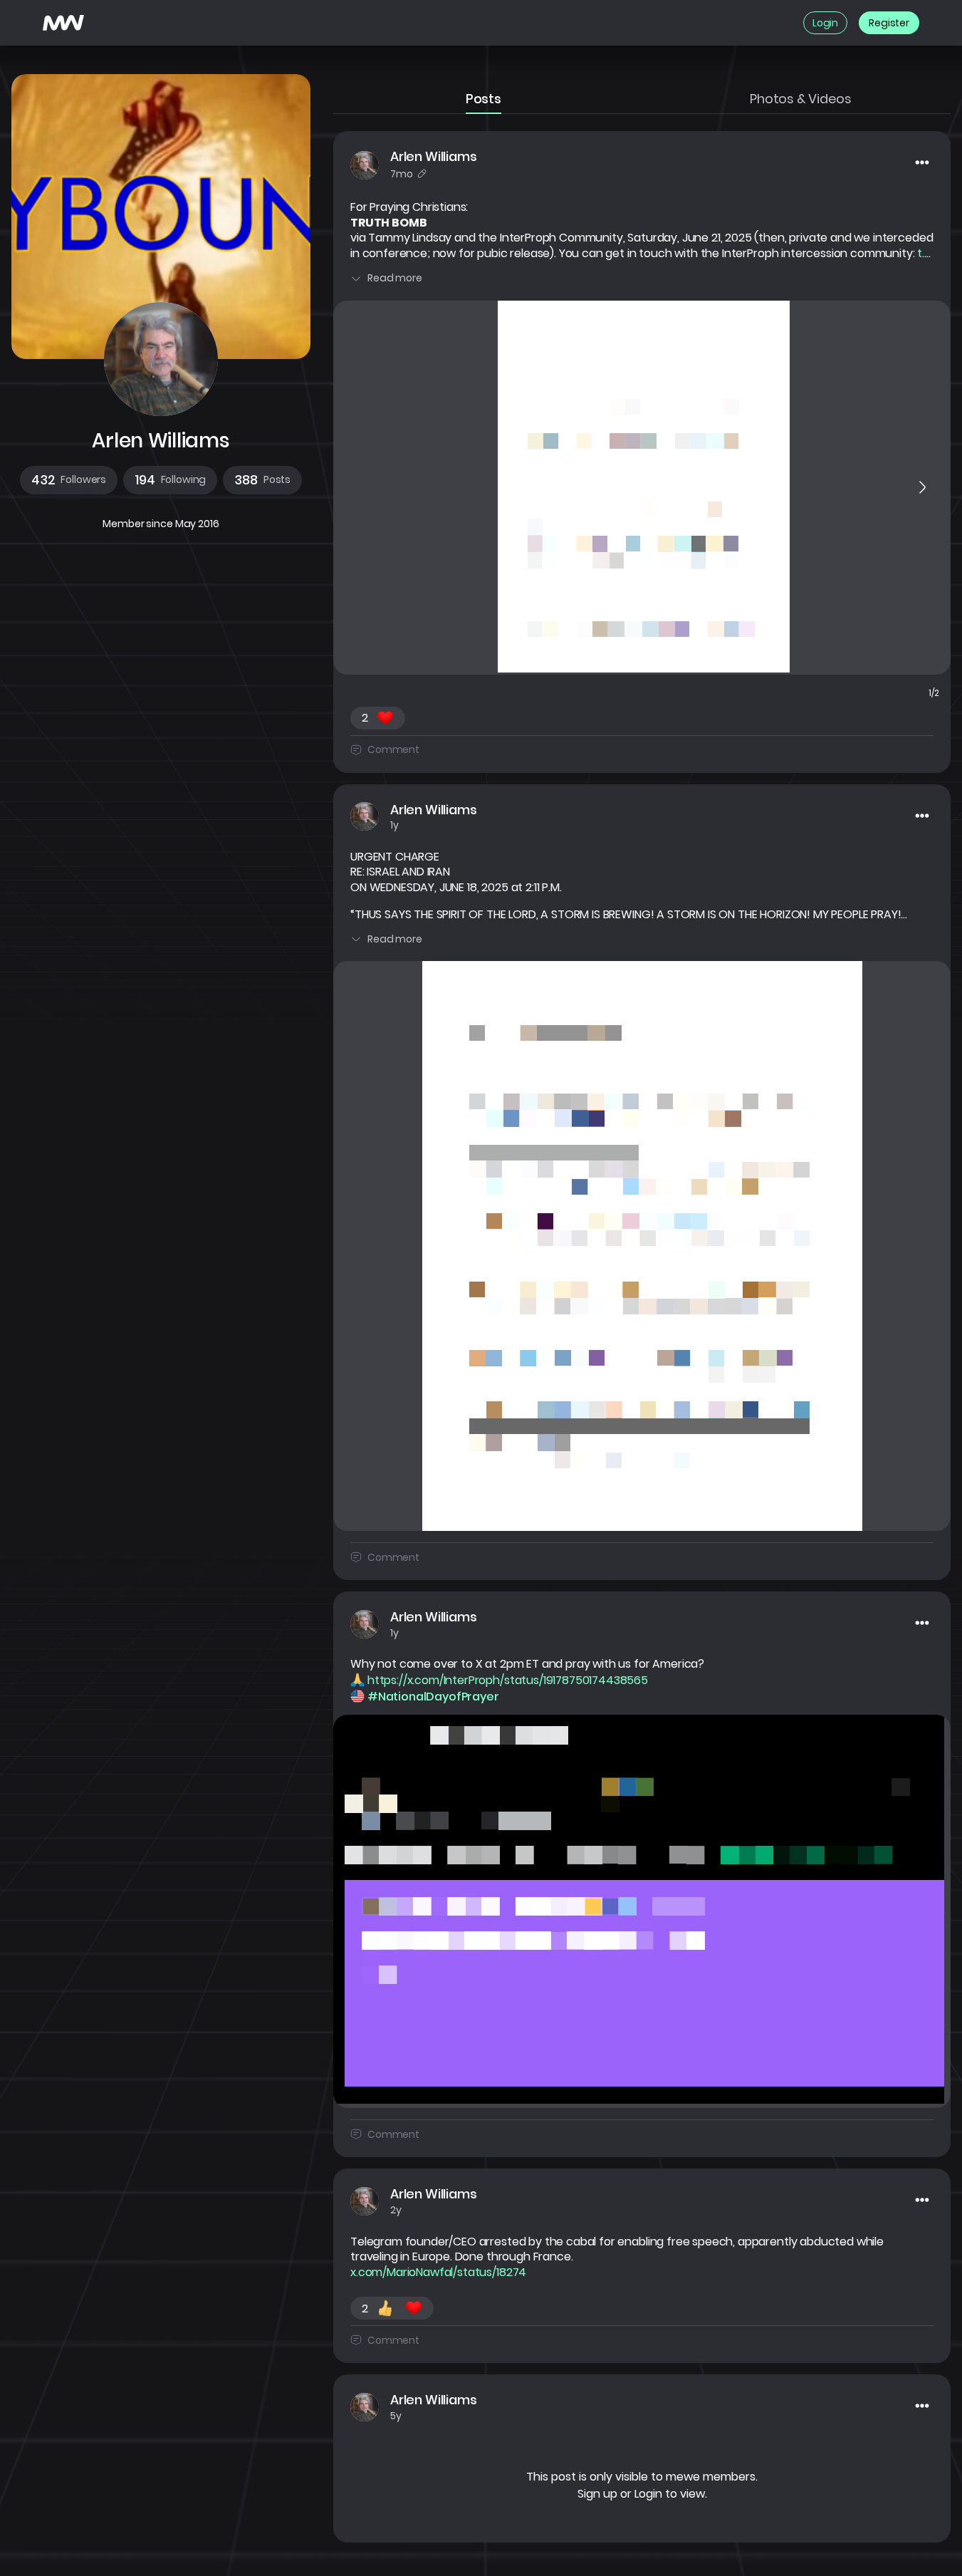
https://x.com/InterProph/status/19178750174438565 (508, 1681)
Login (648, 2494)
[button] (69, 480)
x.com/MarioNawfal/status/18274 (438, 2273)
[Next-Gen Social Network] (63, 23)
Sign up (597, 2494)
